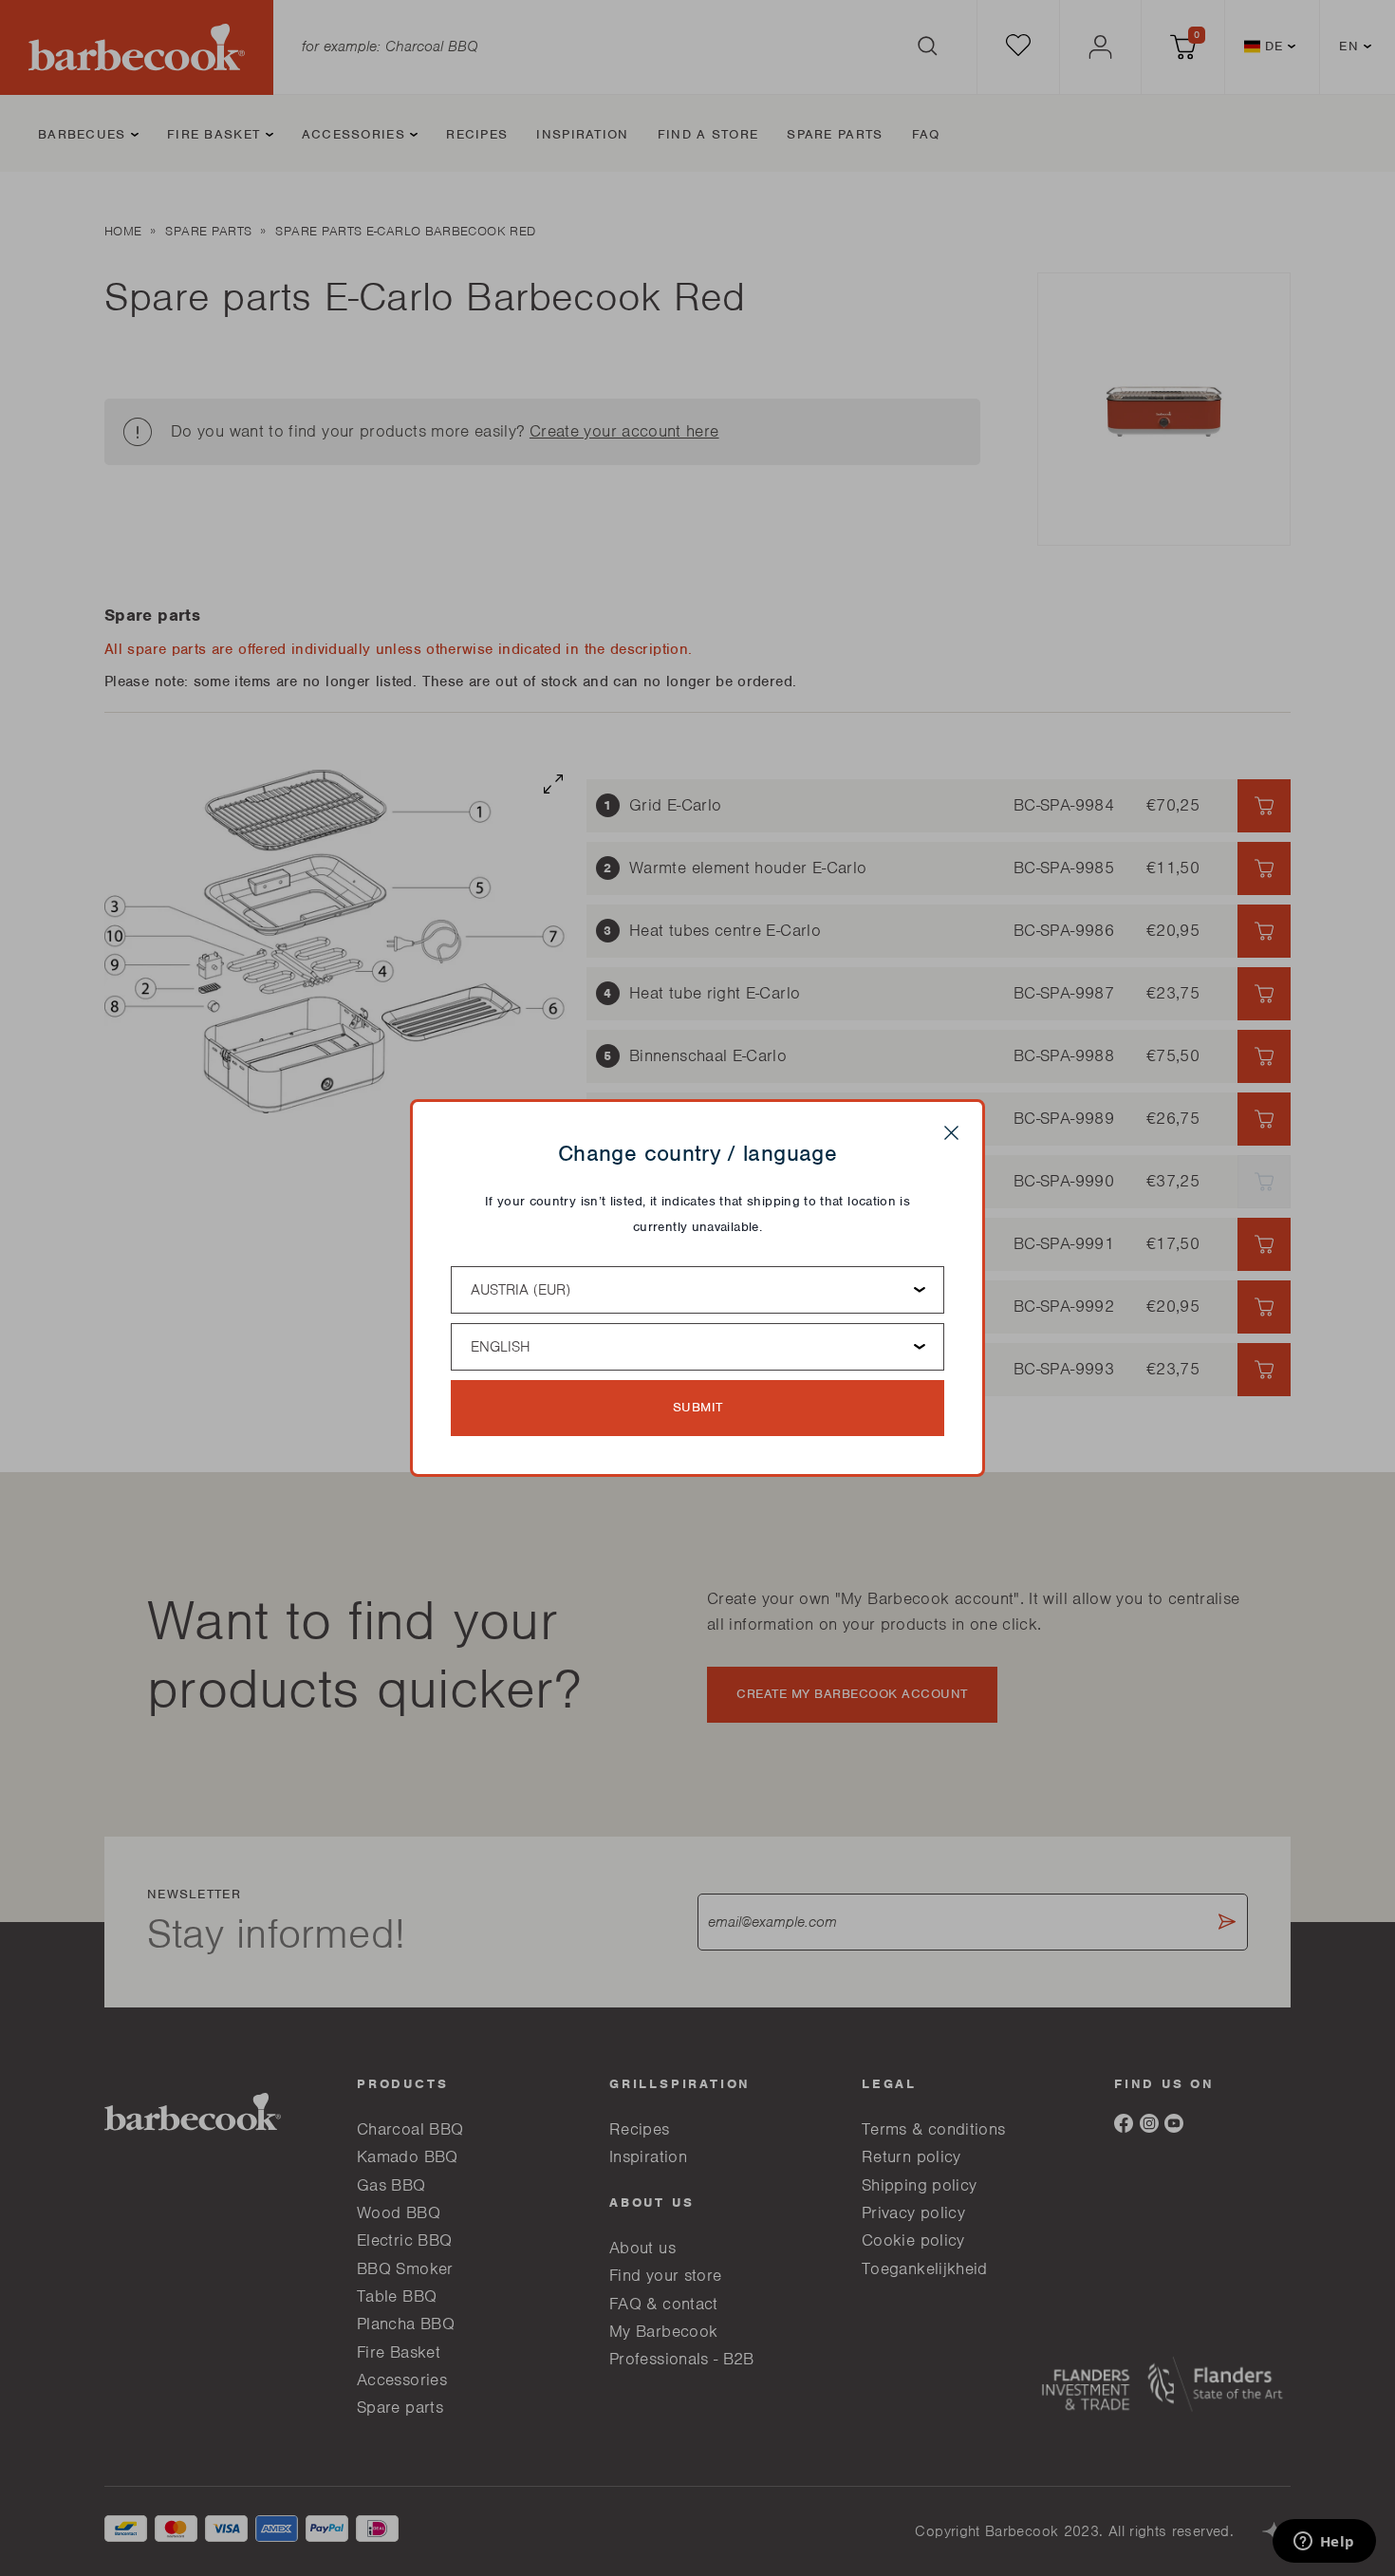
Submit (698, 1407)
